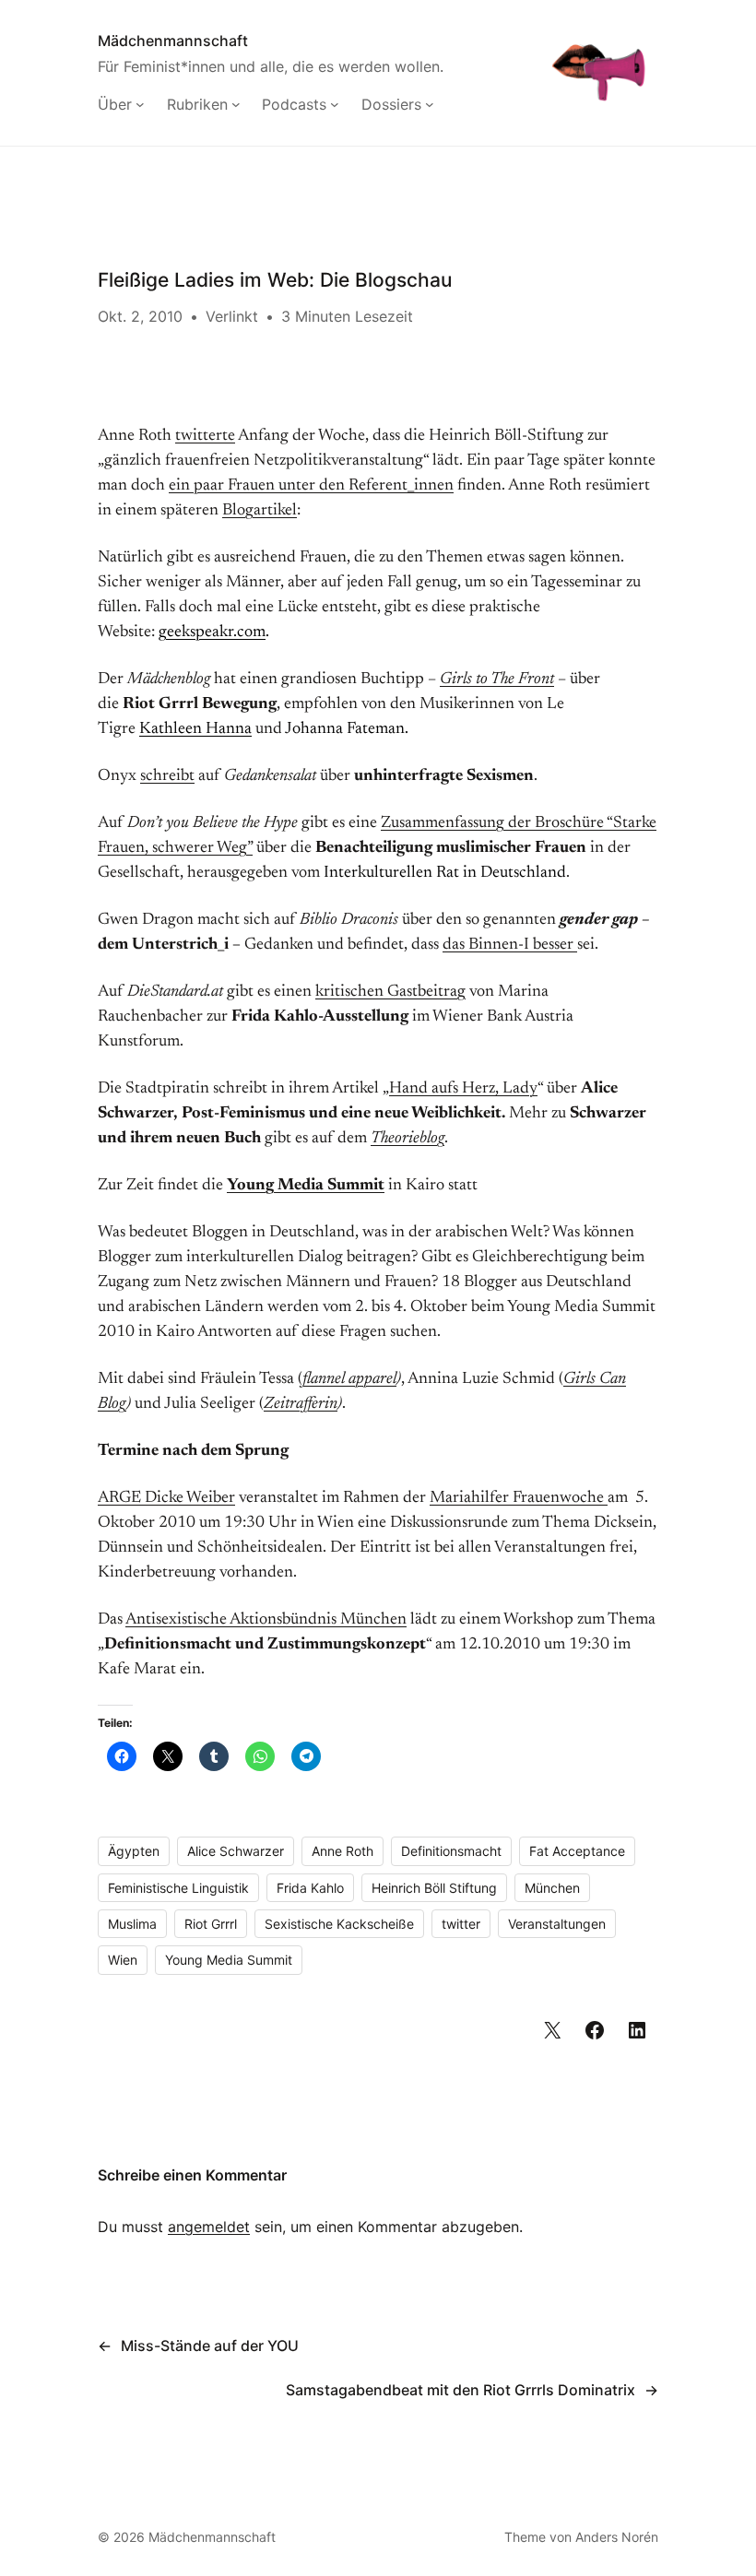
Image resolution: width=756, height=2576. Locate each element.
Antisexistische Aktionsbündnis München (266, 1620)
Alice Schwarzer (236, 1851)
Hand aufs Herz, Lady (463, 1089)
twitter (461, 1924)
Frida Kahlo (310, 1888)
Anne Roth (343, 1851)
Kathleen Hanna (195, 729)
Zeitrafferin (301, 1404)
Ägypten (134, 1851)
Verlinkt (232, 316)
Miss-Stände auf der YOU (210, 2346)
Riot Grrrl (211, 1924)
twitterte (205, 436)
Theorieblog (408, 1139)
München (552, 1888)
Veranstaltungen (557, 1924)
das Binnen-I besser (510, 945)
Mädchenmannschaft (173, 41)
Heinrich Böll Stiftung (434, 1888)
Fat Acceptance (577, 1851)
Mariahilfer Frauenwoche (519, 1498)
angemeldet (209, 2227)
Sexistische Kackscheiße (339, 1924)
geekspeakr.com (212, 632)
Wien (123, 1960)
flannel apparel (349, 1379)
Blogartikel (260, 511)
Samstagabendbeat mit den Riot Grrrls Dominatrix (461, 2390)
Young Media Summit (306, 1186)
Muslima (132, 1924)
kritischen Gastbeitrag (390, 992)
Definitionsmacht (451, 1851)
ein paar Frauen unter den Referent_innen (311, 486)
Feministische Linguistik (178, 1888)
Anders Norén (617, 2537)
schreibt (167, 776)
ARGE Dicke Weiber (166, 1498)
